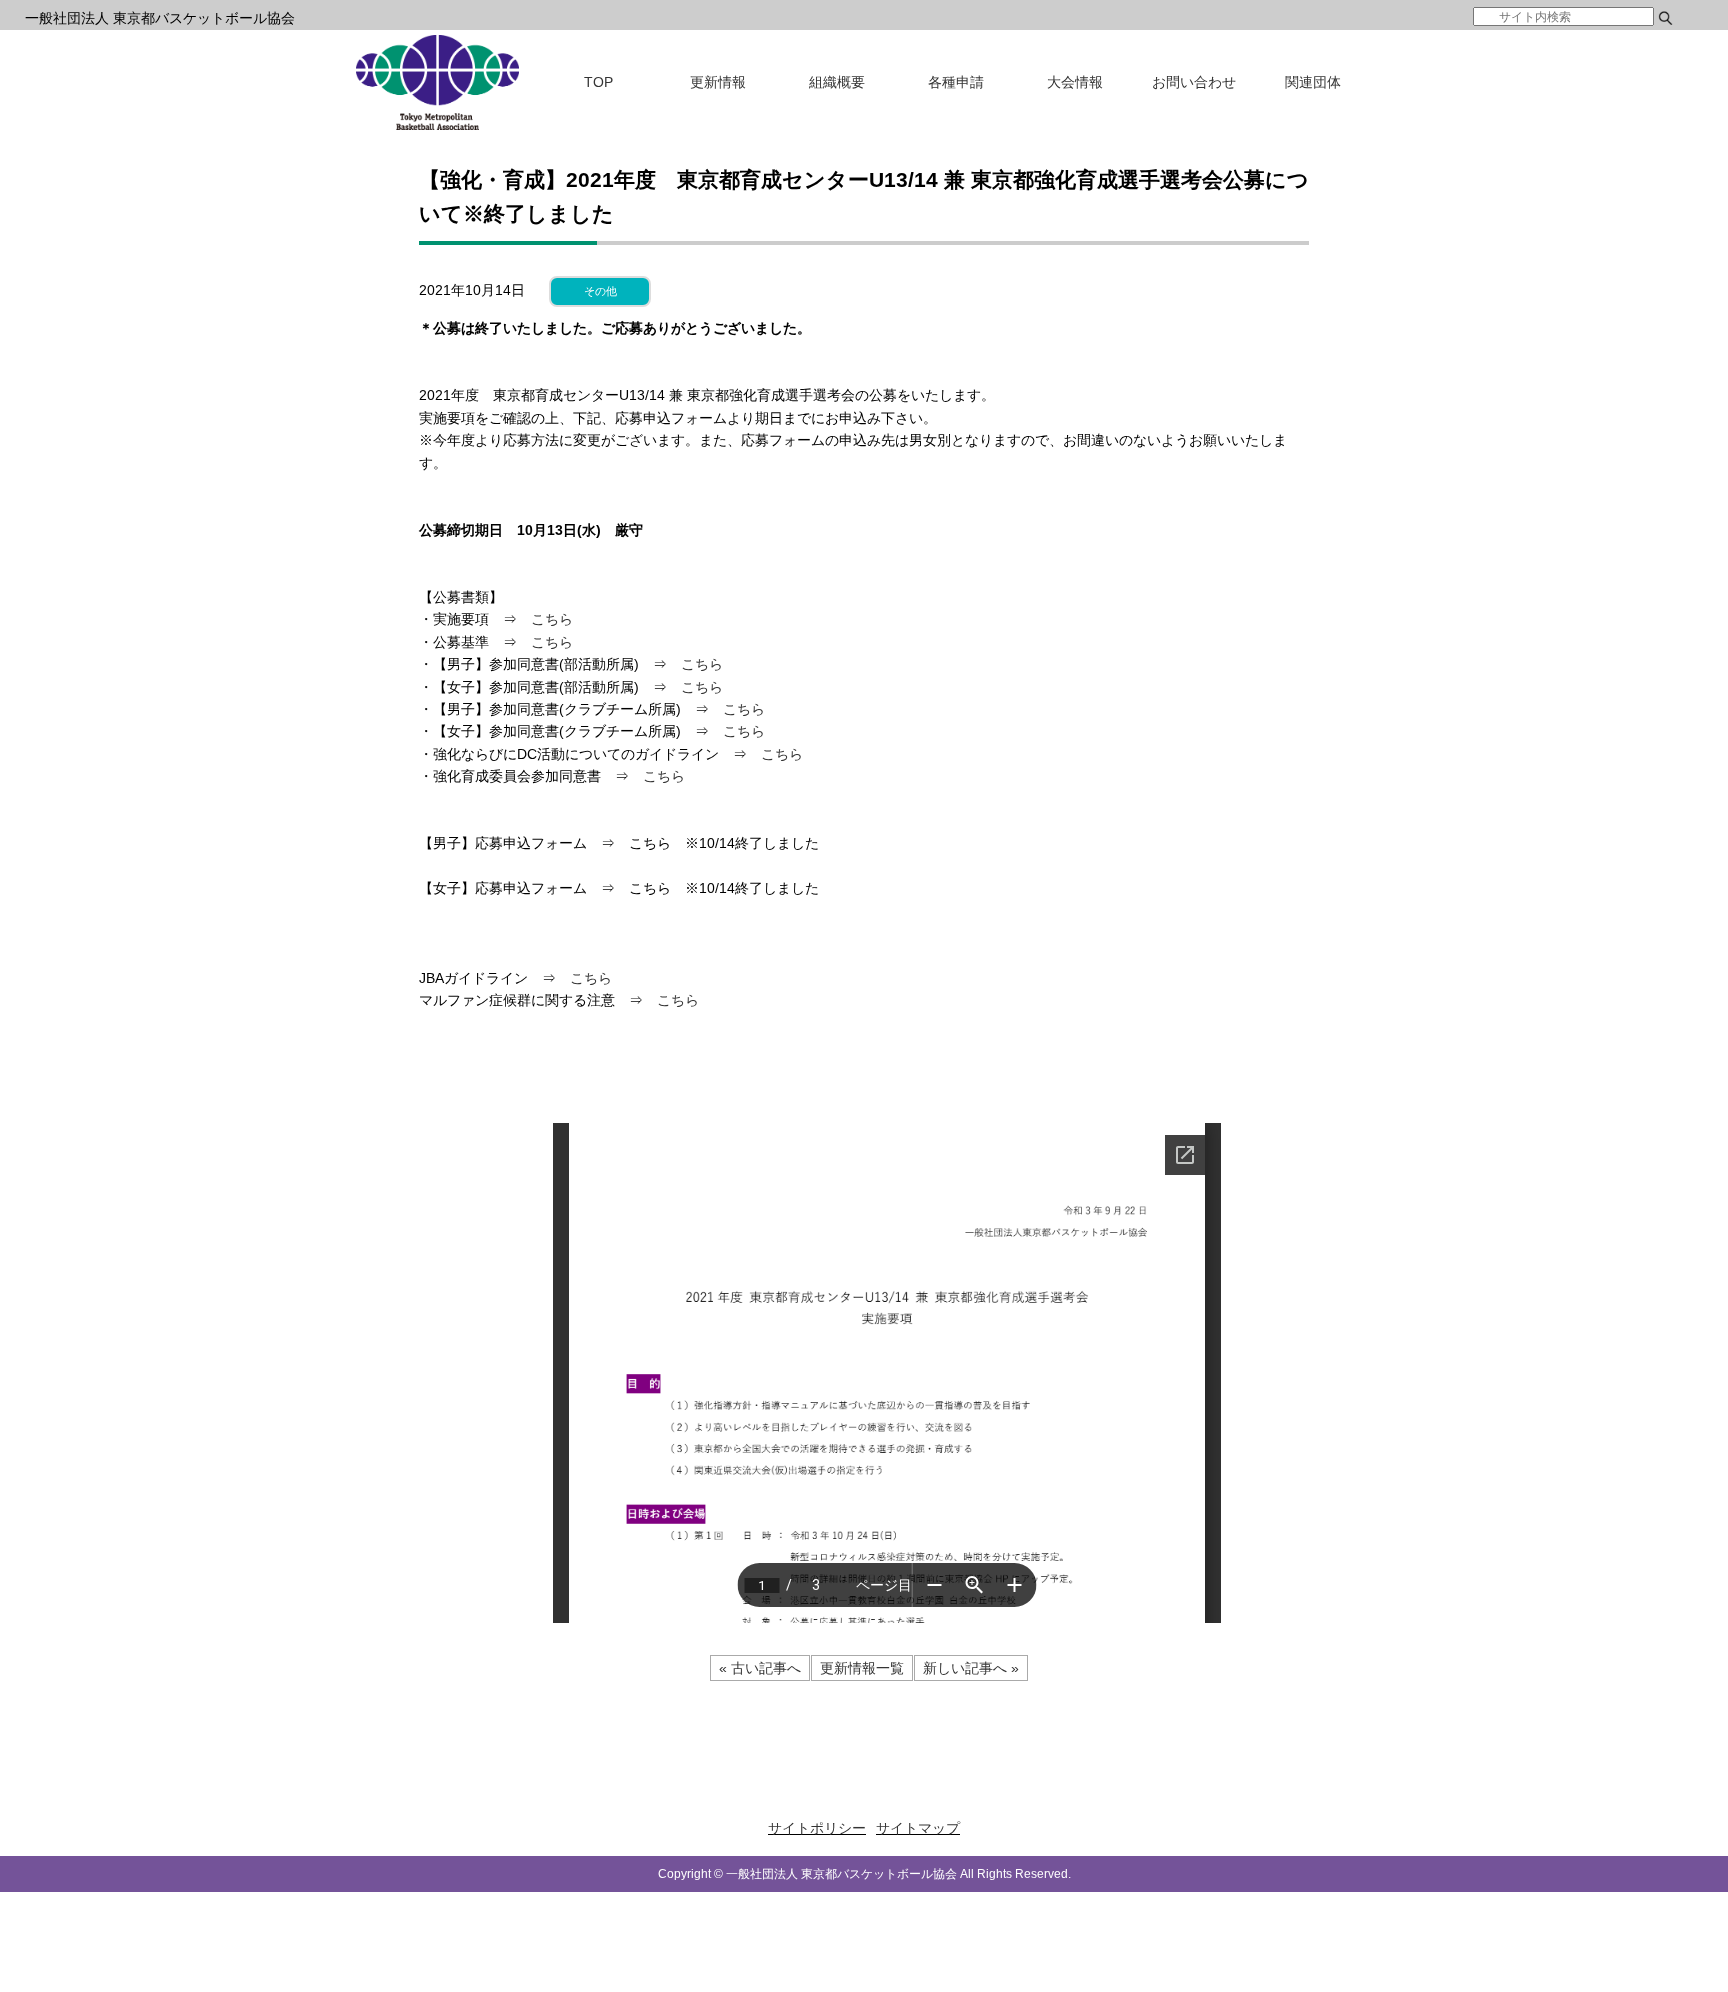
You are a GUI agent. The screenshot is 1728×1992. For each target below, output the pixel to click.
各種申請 (956, 82)
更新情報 (718, 82)
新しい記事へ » (971, 1668)
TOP (598, 82)
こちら (552, 619)
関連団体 (1313, 82)
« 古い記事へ (760, 1668)
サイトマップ (918, 1828)
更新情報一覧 (862, 1668)
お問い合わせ (1194, 82)
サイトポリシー (817, 1828)
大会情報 (1075, 82)
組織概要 (837, 82)
